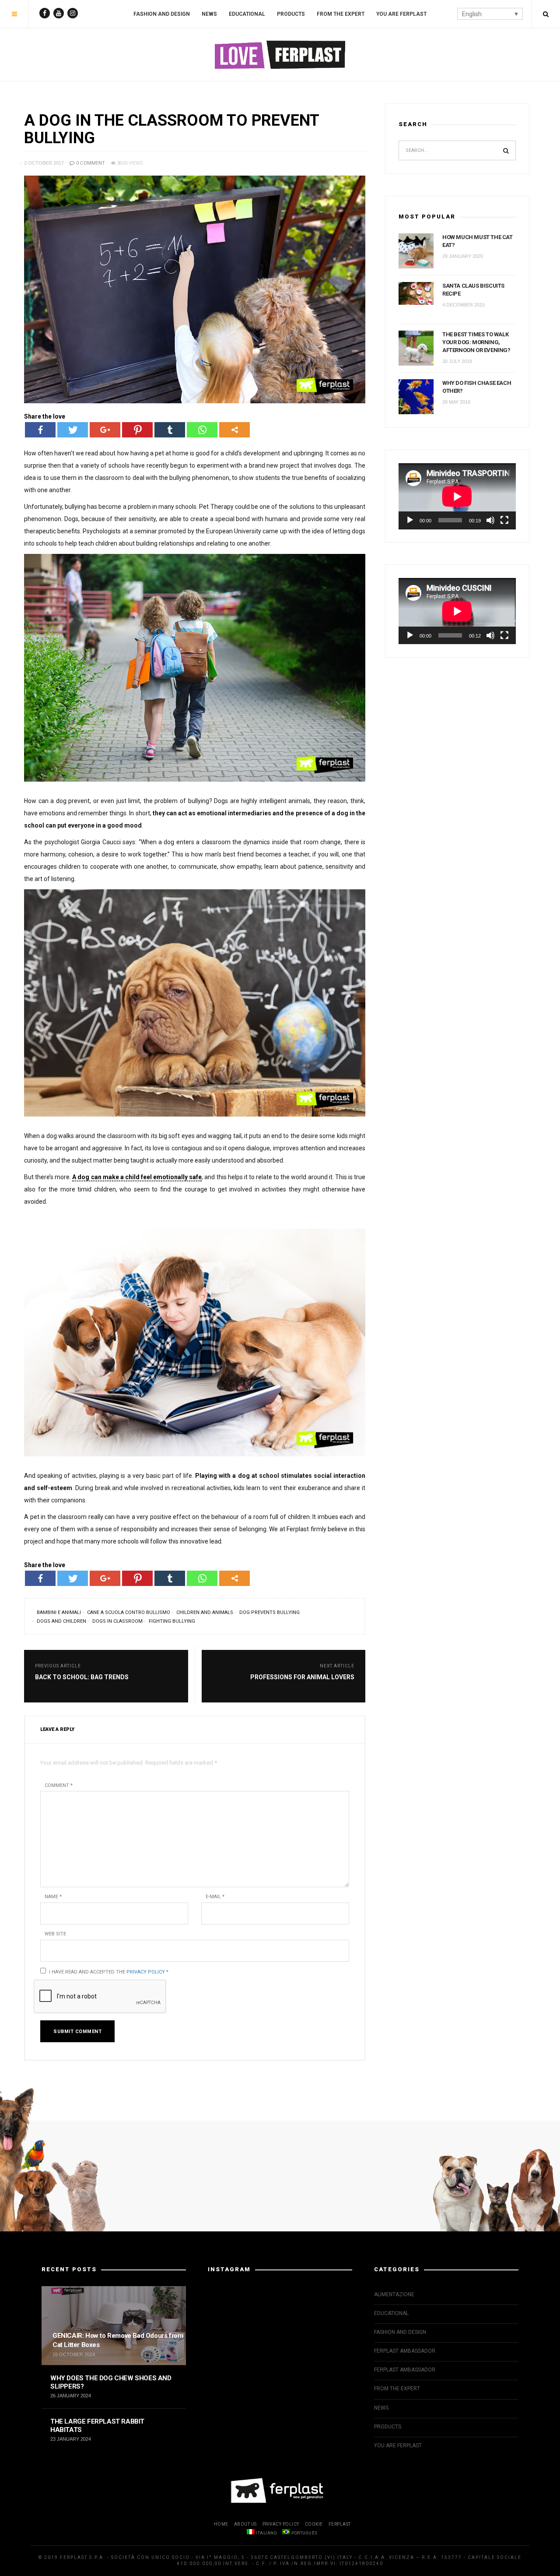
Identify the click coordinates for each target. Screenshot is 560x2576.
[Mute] (490, 520)
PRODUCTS (291, 14)
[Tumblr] (170, 430)
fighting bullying (172, 1621)
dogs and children (61, 1621)
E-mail (215, 1897)
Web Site (55, 1934)
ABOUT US (245, 2524)
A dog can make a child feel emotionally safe (137, 1177)
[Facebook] (40, 430)
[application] (457, 496)
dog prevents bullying (269, 1612)
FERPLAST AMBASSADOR (405, 2351)
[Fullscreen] (504, 520)
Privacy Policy (146, 1972)
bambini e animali (59, 1612)
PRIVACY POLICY (281, 2524)
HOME (221, 2524)
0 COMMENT (90, 163)
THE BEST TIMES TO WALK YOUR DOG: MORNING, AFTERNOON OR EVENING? (476, 342)
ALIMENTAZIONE (394, 2294)
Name (53, 1897)
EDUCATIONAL (247, 14)
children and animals (205, 1612)
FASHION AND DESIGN (162, 14)
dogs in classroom (117, 1621)
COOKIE (314, 2524)
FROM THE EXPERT (341, 14)
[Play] (410, 520)
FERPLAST (340, 2524)
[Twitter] (73, 430)
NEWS (209, 14)
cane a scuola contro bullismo (129, 1612)
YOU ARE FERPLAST (401, 14)
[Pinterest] (137, 430)
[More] (234, 430)
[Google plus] (105, 430)
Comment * (59, 1785)
